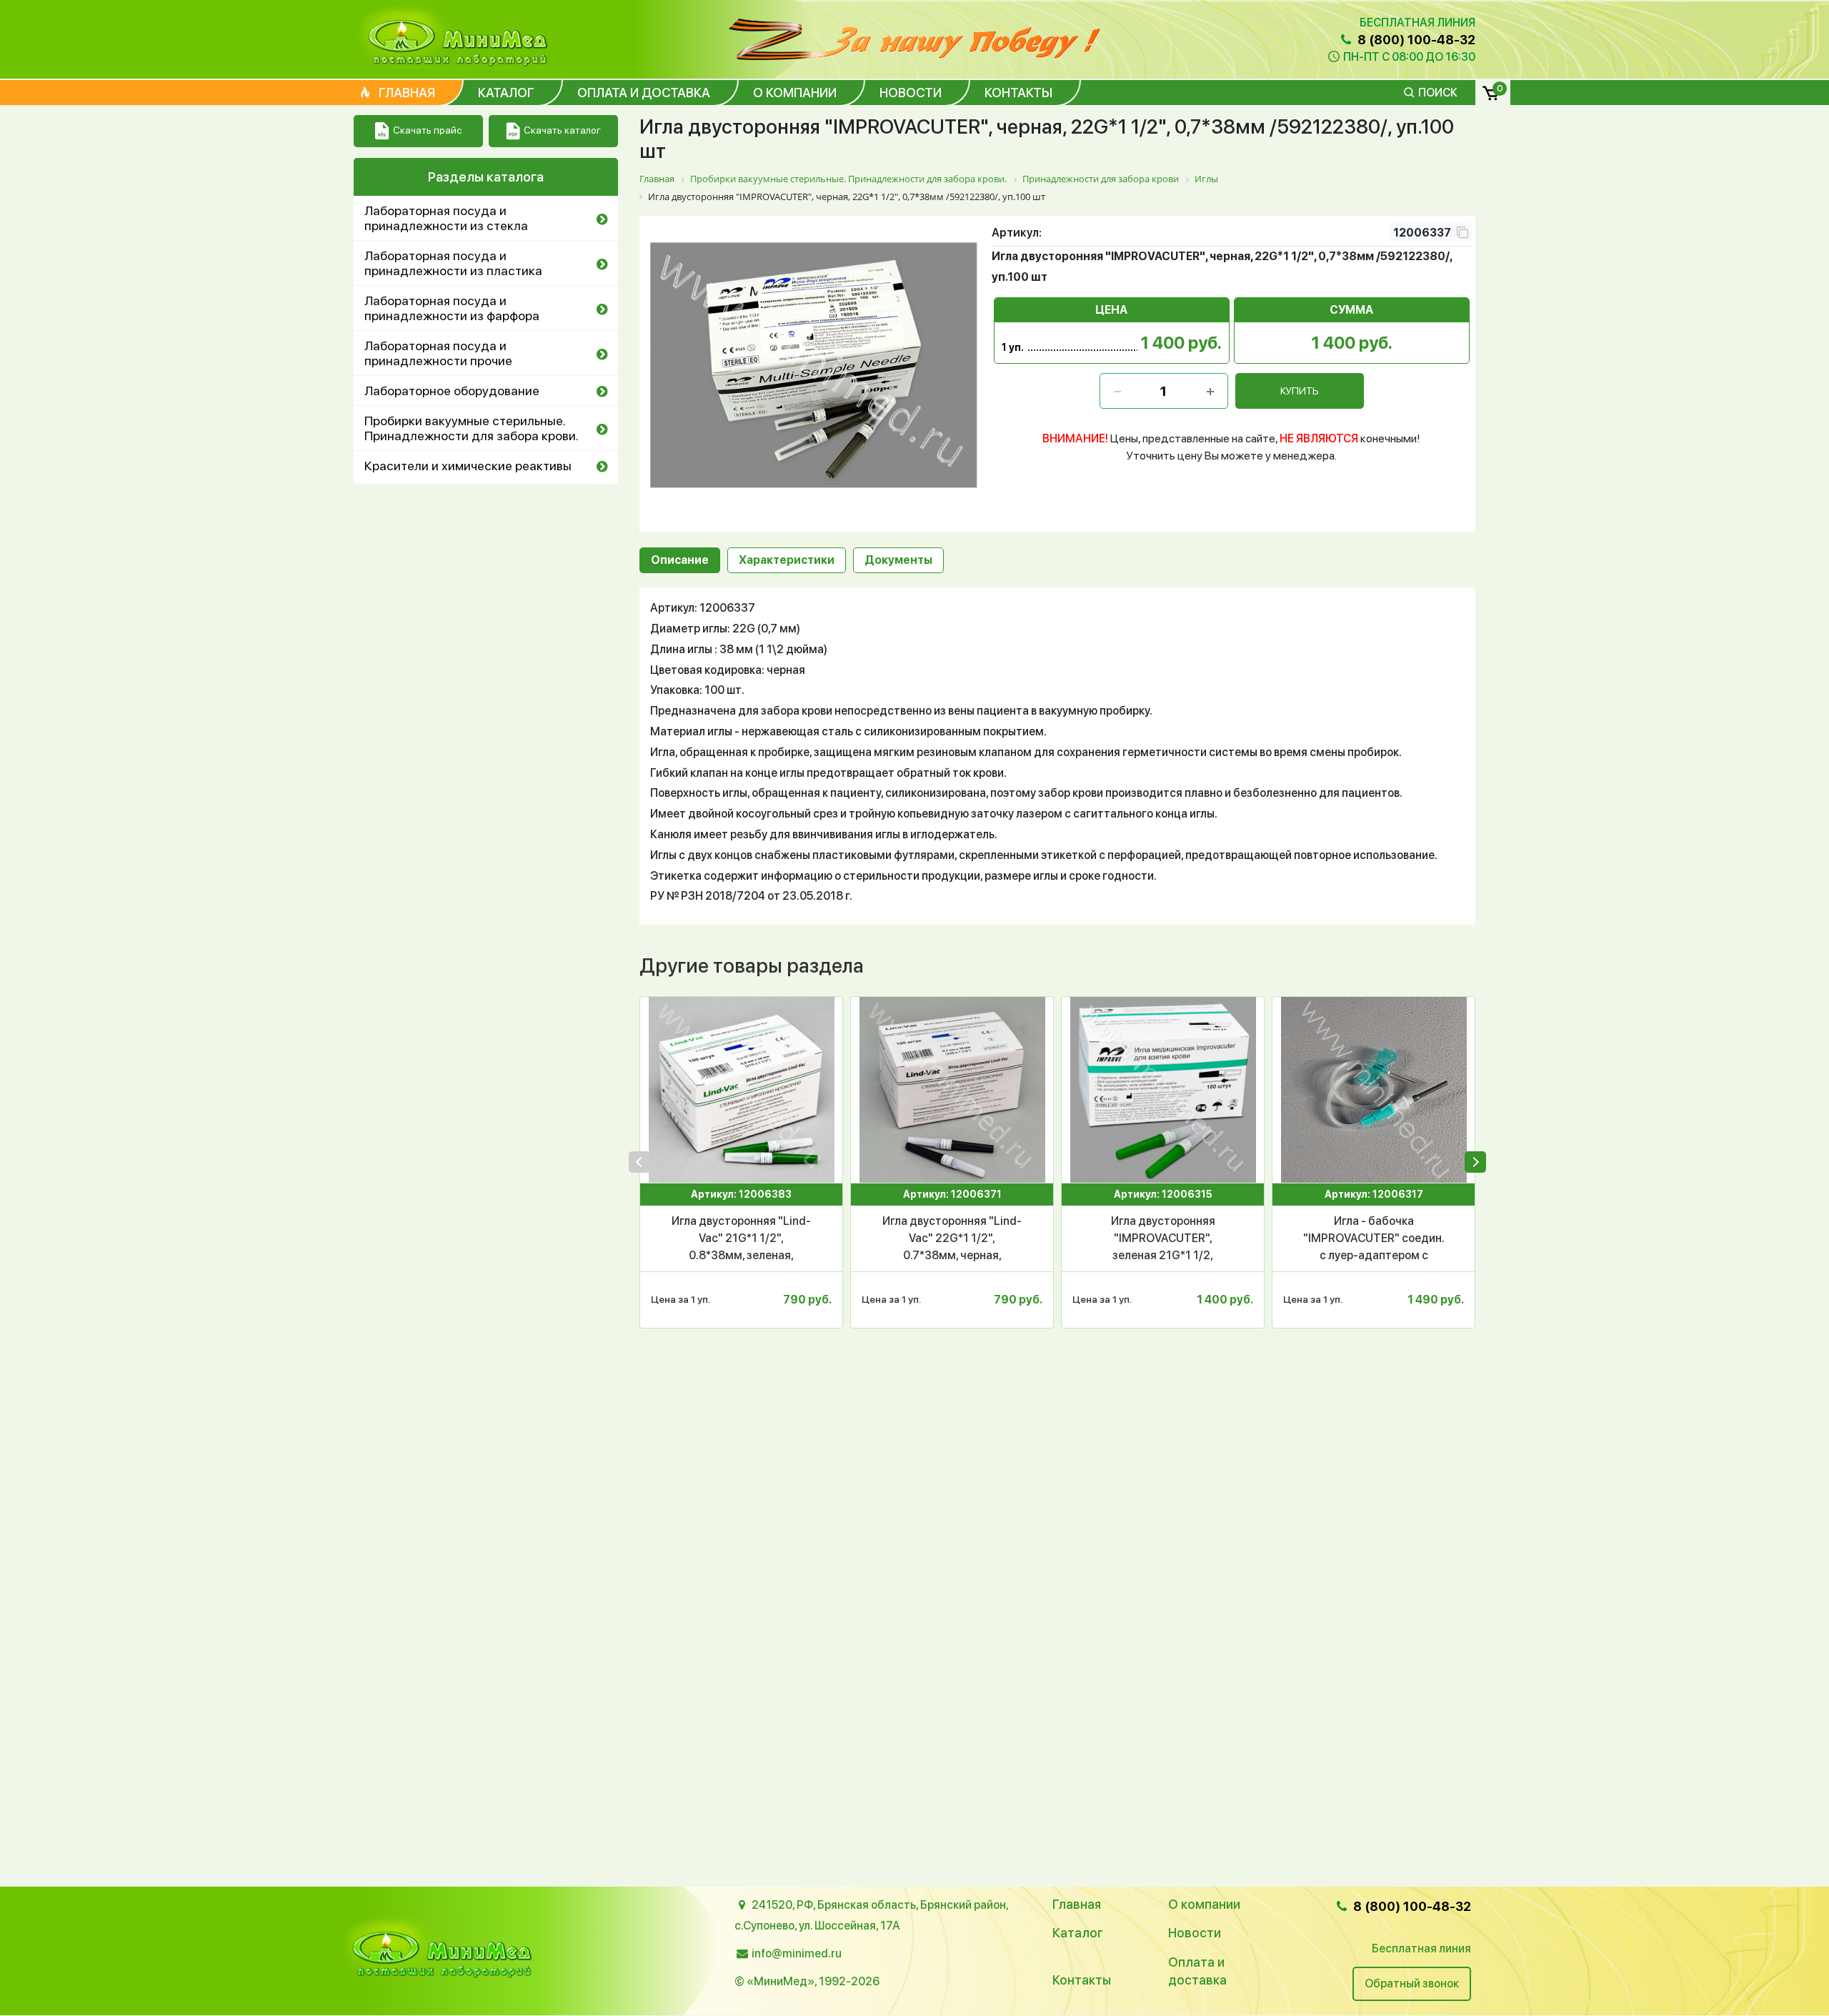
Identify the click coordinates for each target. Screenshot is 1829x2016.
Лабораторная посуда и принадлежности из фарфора (452, 308)
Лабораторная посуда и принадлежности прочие (438, 353)
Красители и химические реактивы (468, 466)
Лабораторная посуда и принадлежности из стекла (446, 218)
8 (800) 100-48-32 (1415, 40)
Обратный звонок (1412, 1983)
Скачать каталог (562, 130)
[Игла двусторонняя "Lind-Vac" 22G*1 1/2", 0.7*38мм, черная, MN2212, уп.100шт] (952, 1090)
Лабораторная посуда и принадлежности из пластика (453, 263)
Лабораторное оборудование (452, 391)
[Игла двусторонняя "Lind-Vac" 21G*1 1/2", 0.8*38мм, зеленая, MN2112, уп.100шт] (741, 1090)
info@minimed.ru (797, 1953)
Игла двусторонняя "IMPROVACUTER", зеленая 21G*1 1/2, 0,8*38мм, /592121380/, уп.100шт (1163, 1239)
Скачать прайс (427, 130)
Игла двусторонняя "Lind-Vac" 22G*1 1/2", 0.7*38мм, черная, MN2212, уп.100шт (952, 1239)
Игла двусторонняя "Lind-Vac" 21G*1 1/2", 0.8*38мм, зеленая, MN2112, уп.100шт (741, 1239)
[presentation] (639, 1162)
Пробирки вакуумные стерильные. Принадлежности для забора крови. (472, 428)
